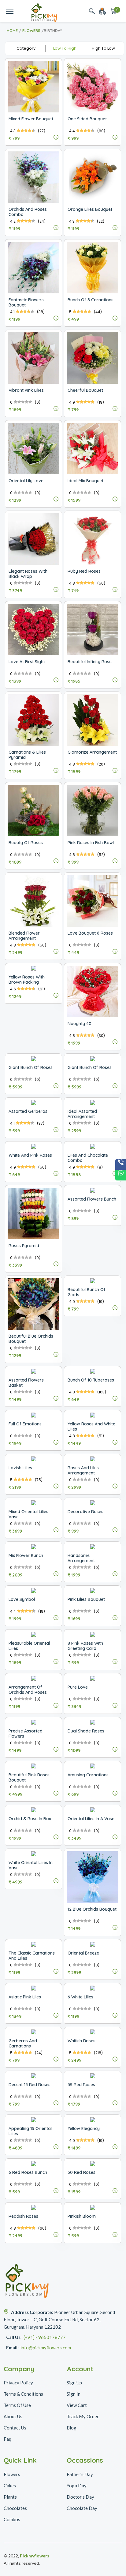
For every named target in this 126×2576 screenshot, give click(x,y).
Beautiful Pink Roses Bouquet (29, 1777)
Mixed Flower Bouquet (31, 119)
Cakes (10, 2486)
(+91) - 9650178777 (45, 2337)
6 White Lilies (80, 1997)
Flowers (31, 30)
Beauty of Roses (26, 843)
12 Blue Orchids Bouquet (92, 1909)
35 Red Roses (81, 2085)
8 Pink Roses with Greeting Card (85, 1646)
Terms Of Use (17, 2405)
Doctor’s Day (80, 2497)
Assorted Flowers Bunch (92, 1199)
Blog (72, 2428)
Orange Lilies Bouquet (90, 209)
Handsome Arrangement (81, 1558)
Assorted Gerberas (28, 1111)
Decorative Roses (85, 1512)
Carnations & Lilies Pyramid (27, 755)
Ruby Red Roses (84, 571)
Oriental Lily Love (26, 481)
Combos (12, 2519)
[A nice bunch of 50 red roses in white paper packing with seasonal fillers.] (56, 2235)
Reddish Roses (23, 2216)
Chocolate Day (82, 2508)
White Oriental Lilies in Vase (31, 1865)
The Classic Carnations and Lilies (32, 1956)
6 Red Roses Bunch (28, 2172)
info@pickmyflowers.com (46, 2348)
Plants (10, 2497)
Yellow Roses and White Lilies (91, 1426)
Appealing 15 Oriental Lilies (30, 2131)
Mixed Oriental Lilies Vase (28, 1514)
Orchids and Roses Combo (28, 212)
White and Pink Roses (30, 1155)
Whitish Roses (82, 2041)
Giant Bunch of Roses (31, 1067)
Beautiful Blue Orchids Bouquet (31, 1339)
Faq (7, 2439)
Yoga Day (77, 2486)
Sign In (74, 2394)
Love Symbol (22, 1599)
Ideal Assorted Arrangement (82, 1114)
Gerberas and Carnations (23, 2043)
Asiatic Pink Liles (25, 1997)
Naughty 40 (80, 1024)
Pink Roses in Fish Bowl (91, 843)
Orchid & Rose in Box (30, 1819)
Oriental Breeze (83, 1953)
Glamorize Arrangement (92, 752)
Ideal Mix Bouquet (85, 481)
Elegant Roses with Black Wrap (28, 574)
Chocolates (15, 2508)
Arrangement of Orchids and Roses (28, 1690)
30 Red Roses (82, 2172)
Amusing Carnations (88, 1775)
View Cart (77, 2405)
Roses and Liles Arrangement (83, 1470)
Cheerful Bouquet (85, 390)
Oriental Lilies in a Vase (91, 1819)
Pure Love (78, 1687)
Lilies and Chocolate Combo (88, 1158)
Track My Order (83, 2416)
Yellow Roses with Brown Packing (27, 980)
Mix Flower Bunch (26, 1555)
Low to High (65, 48)
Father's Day (80, 2474)
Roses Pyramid (24, 1246)
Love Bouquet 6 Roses (90, 933)
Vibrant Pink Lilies (26, 390)
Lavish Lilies (20, 1468)
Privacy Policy (18, 2383)
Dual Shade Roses (86, 1731)
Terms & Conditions (23, 2394)
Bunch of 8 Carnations (91, 300)
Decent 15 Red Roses (30, 2085)
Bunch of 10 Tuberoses (91, 1380)
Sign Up (74, 2383)
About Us (13, 2416)
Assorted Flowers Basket (26, 1383)
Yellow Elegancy (84, 2128)
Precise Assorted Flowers (26, 1734)
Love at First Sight (27, 662)
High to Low (103, 48)
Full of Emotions (25, 1424)
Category (26, 48)
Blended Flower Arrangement (24, 936)
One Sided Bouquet (87, 119)
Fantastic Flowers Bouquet (26, 302)
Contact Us (15, 2428)
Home (12, 30)
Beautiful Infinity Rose (90, 662)
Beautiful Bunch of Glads (87, 1292)
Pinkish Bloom (82, 2216)
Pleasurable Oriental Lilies (29, 1646)
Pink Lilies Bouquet (86, 1599)
